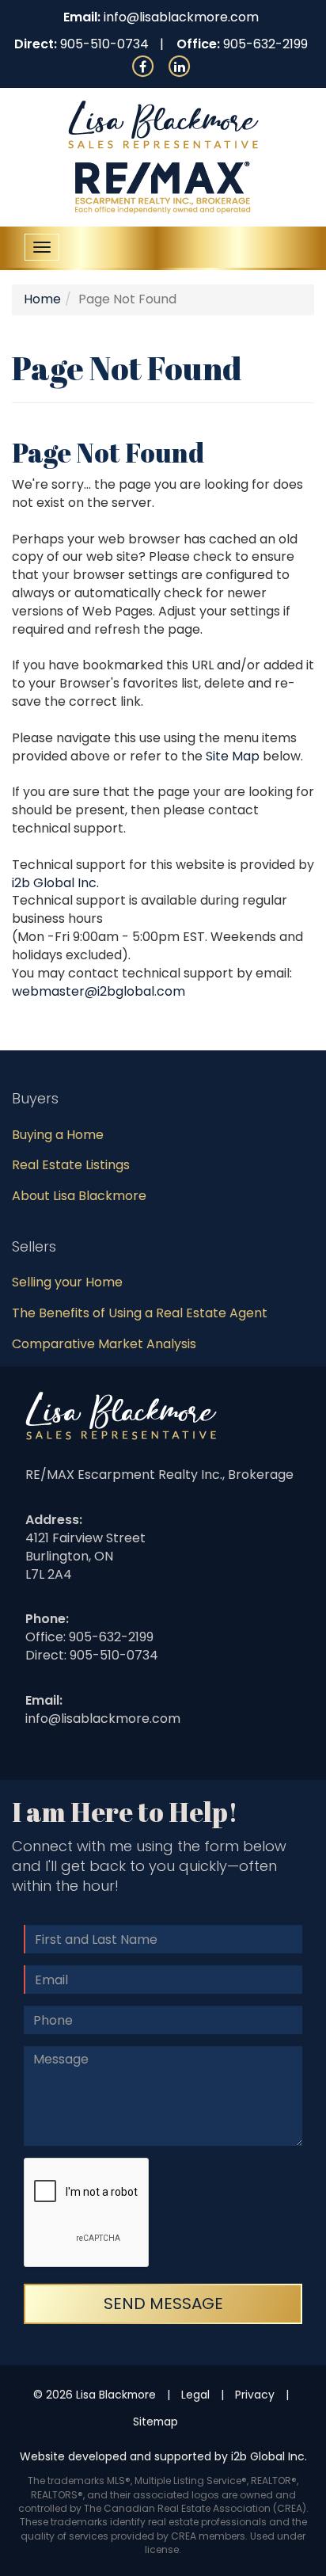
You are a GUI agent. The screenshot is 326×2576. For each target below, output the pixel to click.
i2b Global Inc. (55, 883)
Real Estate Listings (71, 1165)
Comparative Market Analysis (104, 1344)
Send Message (163, 2304)
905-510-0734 (104, 44)
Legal (195, 2395)
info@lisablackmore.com (181, 17)
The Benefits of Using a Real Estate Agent (140, 1313)
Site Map (233, 756)
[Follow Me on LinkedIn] (180, 65)
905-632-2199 (265, 44)
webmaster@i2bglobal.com (99, 991)
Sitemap (155, 2422)
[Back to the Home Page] (163, 125)
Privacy (255, 2395)
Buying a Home (58, 1135)
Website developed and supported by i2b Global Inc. (163, 2456)
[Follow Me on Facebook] (143, 65)
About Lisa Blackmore (79, 1196)
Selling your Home (67, 1282)
